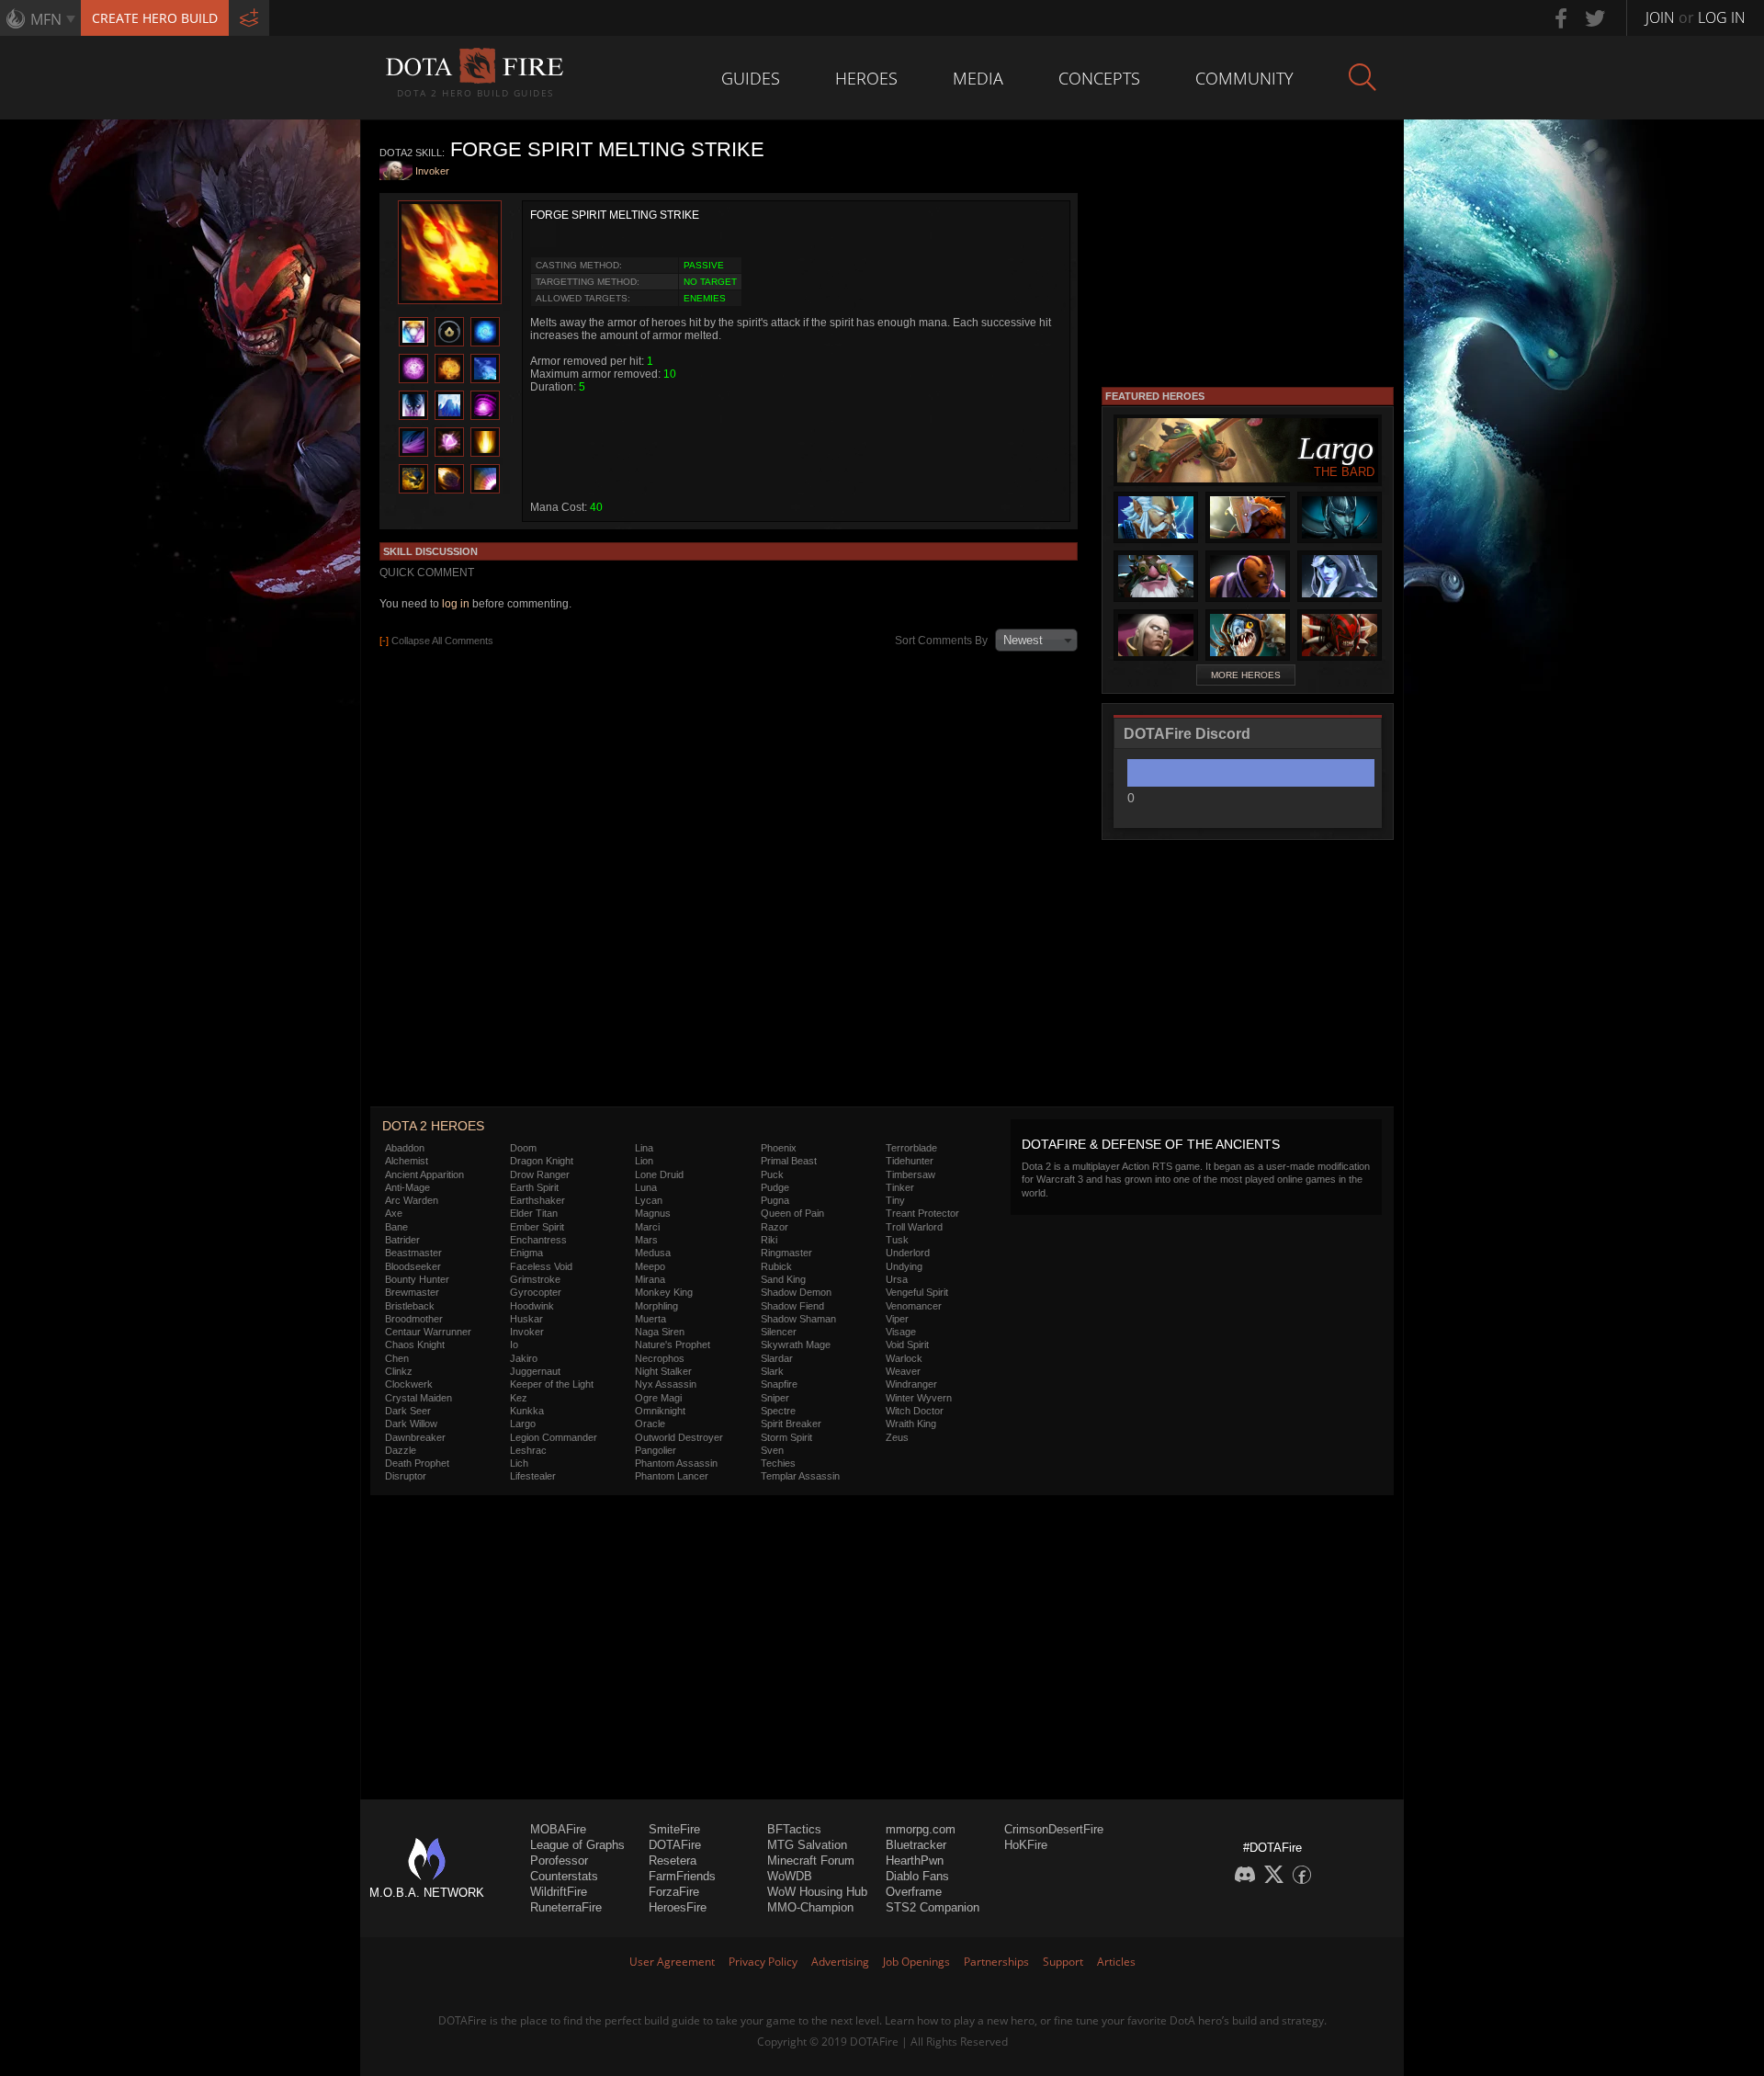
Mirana (650, 1279)
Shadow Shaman (798, 1319)
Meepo (650, 1266)
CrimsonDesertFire (1054, 1829)
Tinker (900, 1187)
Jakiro (524, 1358)
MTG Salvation (807, 1845)
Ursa (897, 1279)
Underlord (908, 1253)
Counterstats (564, 1876)
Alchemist (407, 1161)
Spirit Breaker (791, 1424)
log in (456, 604)
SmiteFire (674, 1829)
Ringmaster (786, 1253)
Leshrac (528, 1450)
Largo (523, 1424)
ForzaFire (674, 1892)
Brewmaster (412, 1292)
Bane (396, 1227)
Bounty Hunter (417, 1279)
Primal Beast (789, 1161)
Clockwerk (409, 1384)
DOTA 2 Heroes (433, 1126)
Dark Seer (408, 1411)
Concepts (1099, 78)
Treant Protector (922, 1213)
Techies (778, 1463)
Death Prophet (417, 1463)
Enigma (526, 1253)
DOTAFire (675, 1845)
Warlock (904, 1358)
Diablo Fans (917, 1876)
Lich (519, 1463)
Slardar (777, 1358)
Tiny (895, 1200)
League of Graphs (577, 1845)
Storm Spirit (786, 1437)
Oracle (650, 1424)
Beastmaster (413, 1253)
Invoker (432, 171)
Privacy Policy (763, 1962)
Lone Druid (659, 1174)
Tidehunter (910, 1161)
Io (514, 1344)
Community (1244, 78)
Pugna (775, 1200)
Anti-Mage (407, 1187)
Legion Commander (554, 1437)
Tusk (897, 1240)
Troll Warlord (914, 1227)
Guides (751, 78)
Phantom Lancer (672, 1476)
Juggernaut (535, 1371)
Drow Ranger (540, 1174)
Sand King (783, 1279)
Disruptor (406, 1476)
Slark (772, 1371)
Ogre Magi (658, 1398)
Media (978, 78)
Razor (775, 1227)
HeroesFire (678, 1907)
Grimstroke (535, 1279)
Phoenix (779, 1148)
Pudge (775, 1187)
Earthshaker (537, 1200)
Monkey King (664, 1292)
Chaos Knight (415, 1344)
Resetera (673, 1860)
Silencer (779, 1332)
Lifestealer (533, 1476)
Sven (772, 1450)
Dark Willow (411, 1424)
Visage (901, 1332)
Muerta (650, 1319)
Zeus (897, 1437)
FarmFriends (682, 1876)
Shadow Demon (796, 1292)
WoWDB (790, 1876)
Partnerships (996, 1962)
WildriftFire (559, 1892)
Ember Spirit (537, 1227)
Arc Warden (412, 1200)
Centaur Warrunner (428, 1332)
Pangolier (656, 1450)
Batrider (402, 1240)
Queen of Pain (792, 1213)
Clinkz (399, 1371)
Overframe (914, 1892)
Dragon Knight (542, 1161)
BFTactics (794, 1829)
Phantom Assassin (676, 1463)
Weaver (903, 1371)
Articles (1116, 1962)
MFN (46, 19)
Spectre (778, 1411)
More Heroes (1246, 675)
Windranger (911, 1384)
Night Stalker (663, 1371)
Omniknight (660, 1411)
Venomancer (914, 1306)
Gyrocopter (536, 1292)
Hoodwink (532, 1306)
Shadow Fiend (792, 1306)
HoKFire (1026, 1845)
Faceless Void (541, 1266)
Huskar (526, 1319)
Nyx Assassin (666, 1384)
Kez (519, 1398)
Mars (646, 1240)
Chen (397, 1358)
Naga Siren (660, 1332)
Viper (897, 1319)
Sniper (775, 1398)
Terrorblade (911, 1148)
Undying (904, 1266)
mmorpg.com (921, 1829)
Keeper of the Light (552, 1384)
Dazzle (401, 1450)
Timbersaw (910, 1174)
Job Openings (916, 1962)
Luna (646, 1187)
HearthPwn (915, 1860)
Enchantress (538, 1240)
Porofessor (559, 1860)
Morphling (656, 1306)
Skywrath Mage (796, 1344)
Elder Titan (534, 1213)
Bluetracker (916, 1845)
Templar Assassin (800, 1476)
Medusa (653, 1253)
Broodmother (414, 1319)
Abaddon (405, 1148)
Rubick (776, 1266)
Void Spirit (907, 1344)
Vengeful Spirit (917, 1292)
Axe (394, 1213)
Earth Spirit (534, 1187)
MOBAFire (558, 1829)
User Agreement (672, 1962)
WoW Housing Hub (817, 1892)
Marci (647, 1227)
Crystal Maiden (418, 1398)
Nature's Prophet (673, 1344)
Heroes (866, 78)
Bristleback (410, 1306)
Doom (523, 1148)
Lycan (649, 1200)
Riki (769, 1240)
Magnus (653, 1213)
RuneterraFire (566, 1907)
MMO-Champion (810, 1907)
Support (1063, 1962)
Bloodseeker (413, 1266)
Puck (772, 1174)
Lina (644, 1148)
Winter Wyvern (919, 1398)
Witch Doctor (915, 1411)
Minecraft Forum (811, 1860)
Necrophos (660, 1358)
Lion (644, 1161)
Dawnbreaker (415, 1437)
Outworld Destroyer (679, 1437)
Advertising (840, 1962)
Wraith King (911, 1424)
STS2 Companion (933, 1907)
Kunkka (527, 1411)
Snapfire (779, 1384)
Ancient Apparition (424, 1174)
